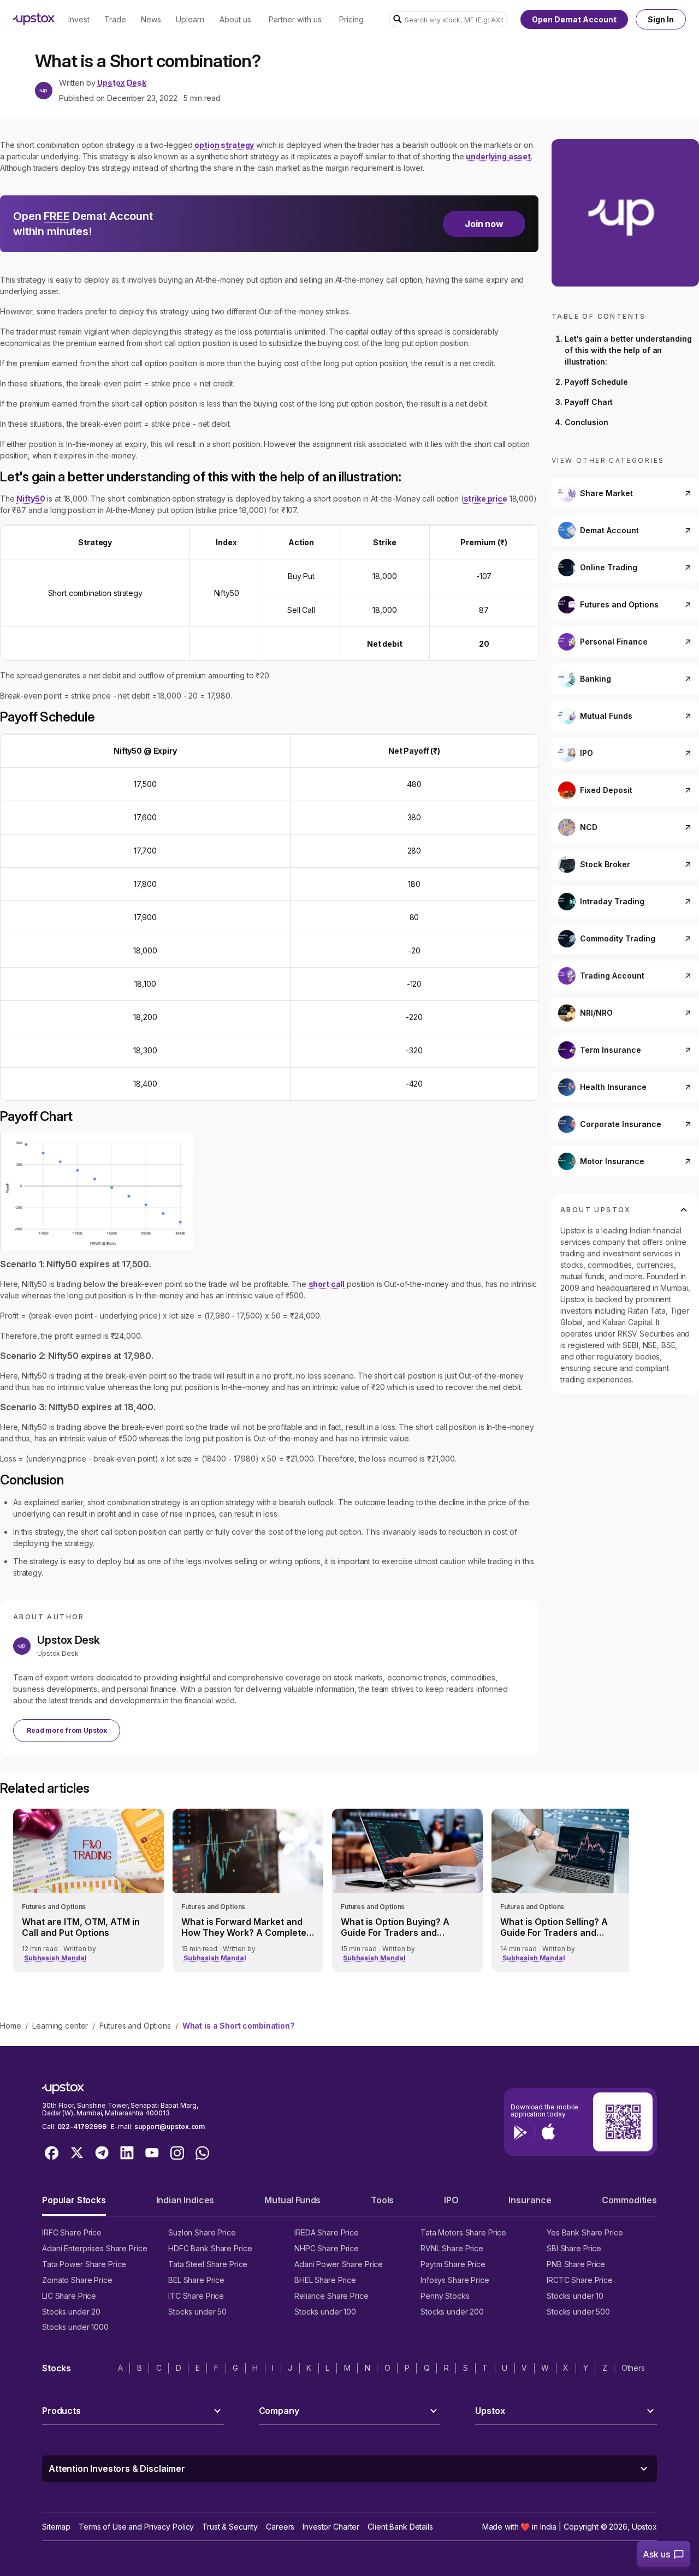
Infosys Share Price (455, 2280)
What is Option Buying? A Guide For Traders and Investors (395, 1927)
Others (633, 2368)
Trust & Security (230, 2527)
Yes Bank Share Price (585, 2232)
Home (10, 2026)
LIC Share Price (69, 2296)
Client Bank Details (400, 2527)
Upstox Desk (122, 83)
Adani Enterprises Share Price (94, 2248)
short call (327, 1284)
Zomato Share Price (77, 2280)
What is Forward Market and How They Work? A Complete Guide (244, 1927)
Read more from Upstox (67, 1730)
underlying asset (498, 156)
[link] (88, 1890)
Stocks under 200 (452, 2312)
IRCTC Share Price (580, 2280)
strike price (485, 499)
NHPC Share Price (327, 2248)
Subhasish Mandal (55, 1958)
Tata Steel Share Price (208, 2264)
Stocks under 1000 (75, 2327)
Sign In (661, 19)
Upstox (644, 2527)
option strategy (224, 145)
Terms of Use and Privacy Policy (136, 2527)
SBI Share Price (574, 2248)
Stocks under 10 (575, 2296)
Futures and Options (135, 2026)
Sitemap (56, 2527)
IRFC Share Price (72, 2232)
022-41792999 (82, 2127)
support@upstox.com (170, 2127)
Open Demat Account (574, 19)
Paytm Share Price (453, 2264)
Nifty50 (31, 499)
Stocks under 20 (71, 2312)
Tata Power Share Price (84, 2264)
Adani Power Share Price (339, 2264)
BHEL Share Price (325, 2280)
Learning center (60, 2026)
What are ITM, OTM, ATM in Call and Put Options (81, 1927)
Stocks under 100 (325, 2312)
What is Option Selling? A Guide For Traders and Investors (554, 1927)
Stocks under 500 (578, 2312)
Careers (280, 2527)
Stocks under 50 (197, 2312)
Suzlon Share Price (202, 2232)
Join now (484, 224)
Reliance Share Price (331, 2296)
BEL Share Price (196, 2280)
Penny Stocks (445, 2296)
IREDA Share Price (327, 2232)
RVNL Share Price (452, 2248)
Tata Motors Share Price (463, 2232)
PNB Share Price (576, 2264)
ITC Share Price (196, 2296)
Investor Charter (331, 2527)
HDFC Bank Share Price (210, 2248)
